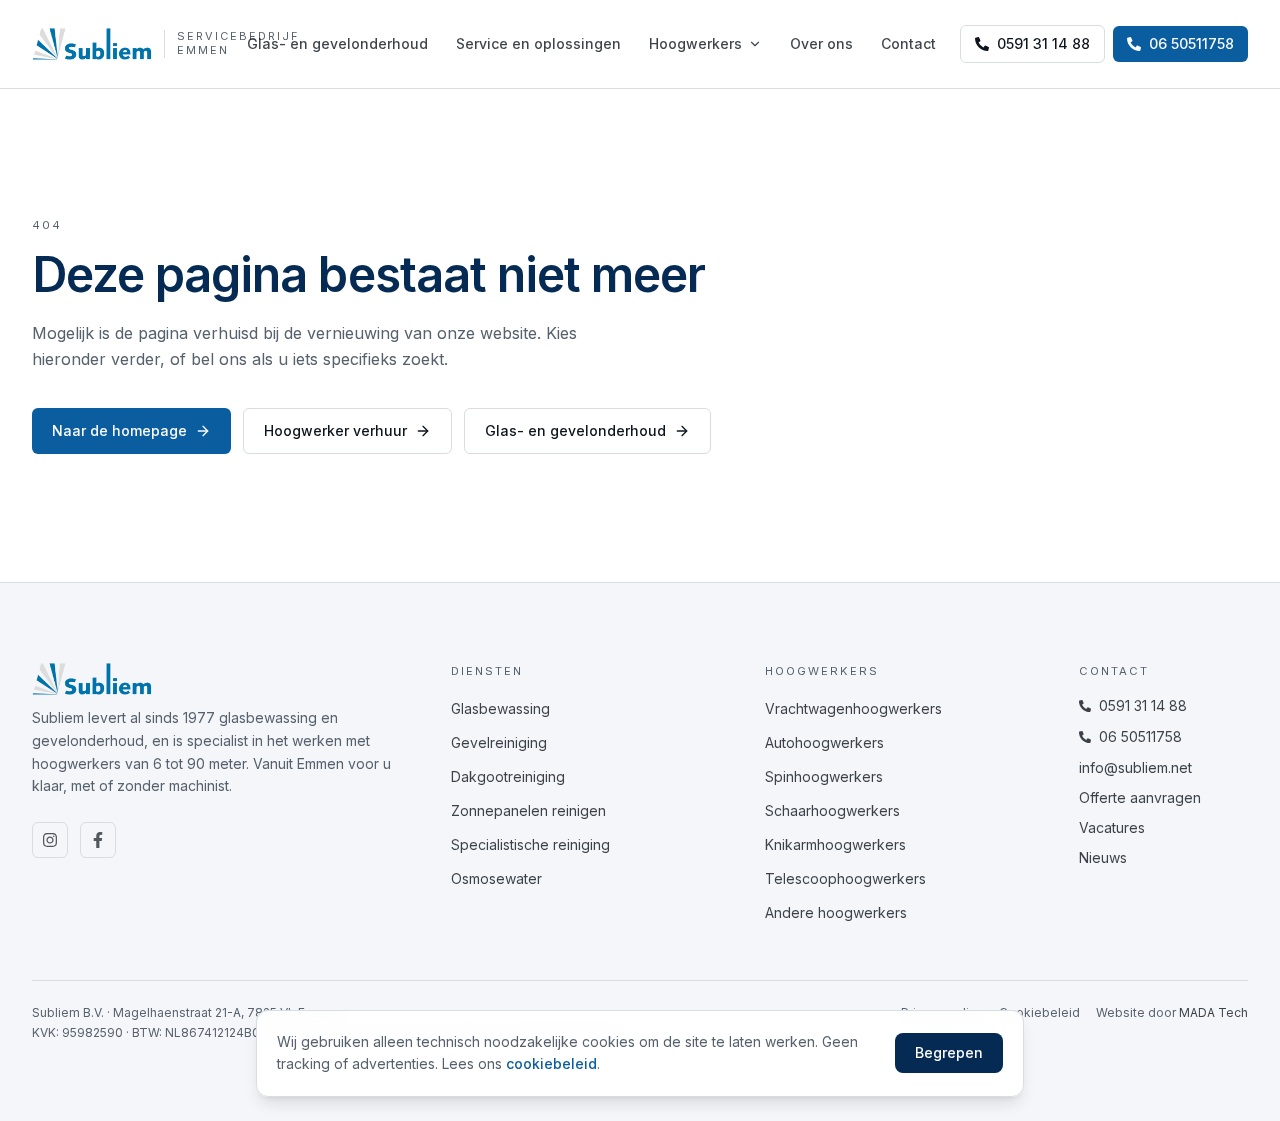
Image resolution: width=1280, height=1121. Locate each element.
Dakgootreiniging (508, 776)
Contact (908, 43)
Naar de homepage (119, 430)
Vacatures (1112, 827)
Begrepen (949, 1052)
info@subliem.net (1135, 767)
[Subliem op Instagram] (50, 840)
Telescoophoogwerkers (845, 878)
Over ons (821, 43)
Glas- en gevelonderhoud (337, 43)
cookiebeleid (551, 1063)
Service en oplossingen (538, 43)
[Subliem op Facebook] (98, 840)
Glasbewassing (500, 708)
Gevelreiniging (499, 742)
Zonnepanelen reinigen (528, 810)
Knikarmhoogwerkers (835, 844)
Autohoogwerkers (824, 742)
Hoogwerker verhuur (335, 430)
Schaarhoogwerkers (832, 810)
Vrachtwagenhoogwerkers (853, 708)
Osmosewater (496, 878)
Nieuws (1103, 857)
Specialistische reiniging (530, 844)
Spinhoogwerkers (824, 776)
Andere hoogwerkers (836, 912)
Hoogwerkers (695, 43)
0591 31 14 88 (1043, 43)
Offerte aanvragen (1140, 797)
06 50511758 (1140, 736)
